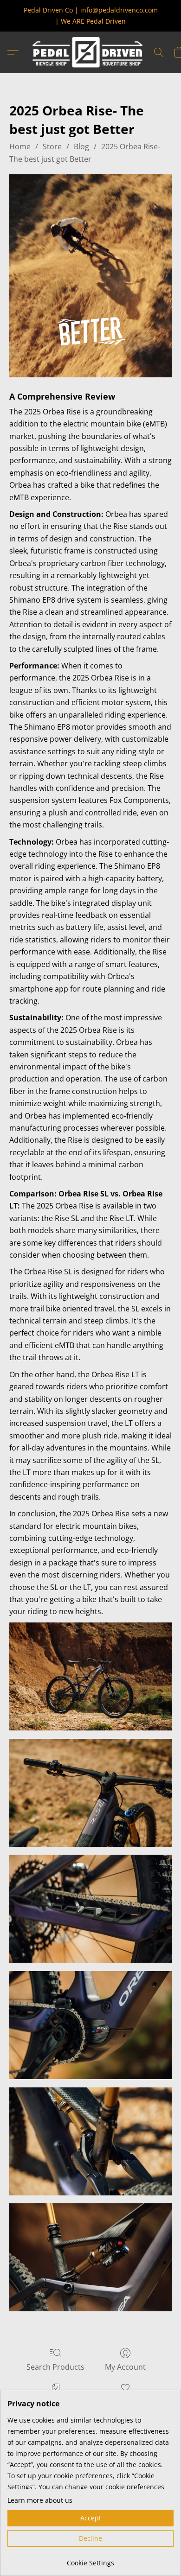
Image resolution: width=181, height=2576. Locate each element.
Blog (81, 146)
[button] (90, 52)
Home (20, 146)
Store (52, 146)
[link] (90, 2560)
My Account (125, 2367)
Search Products (55, 2367)
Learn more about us (40, 2500)
